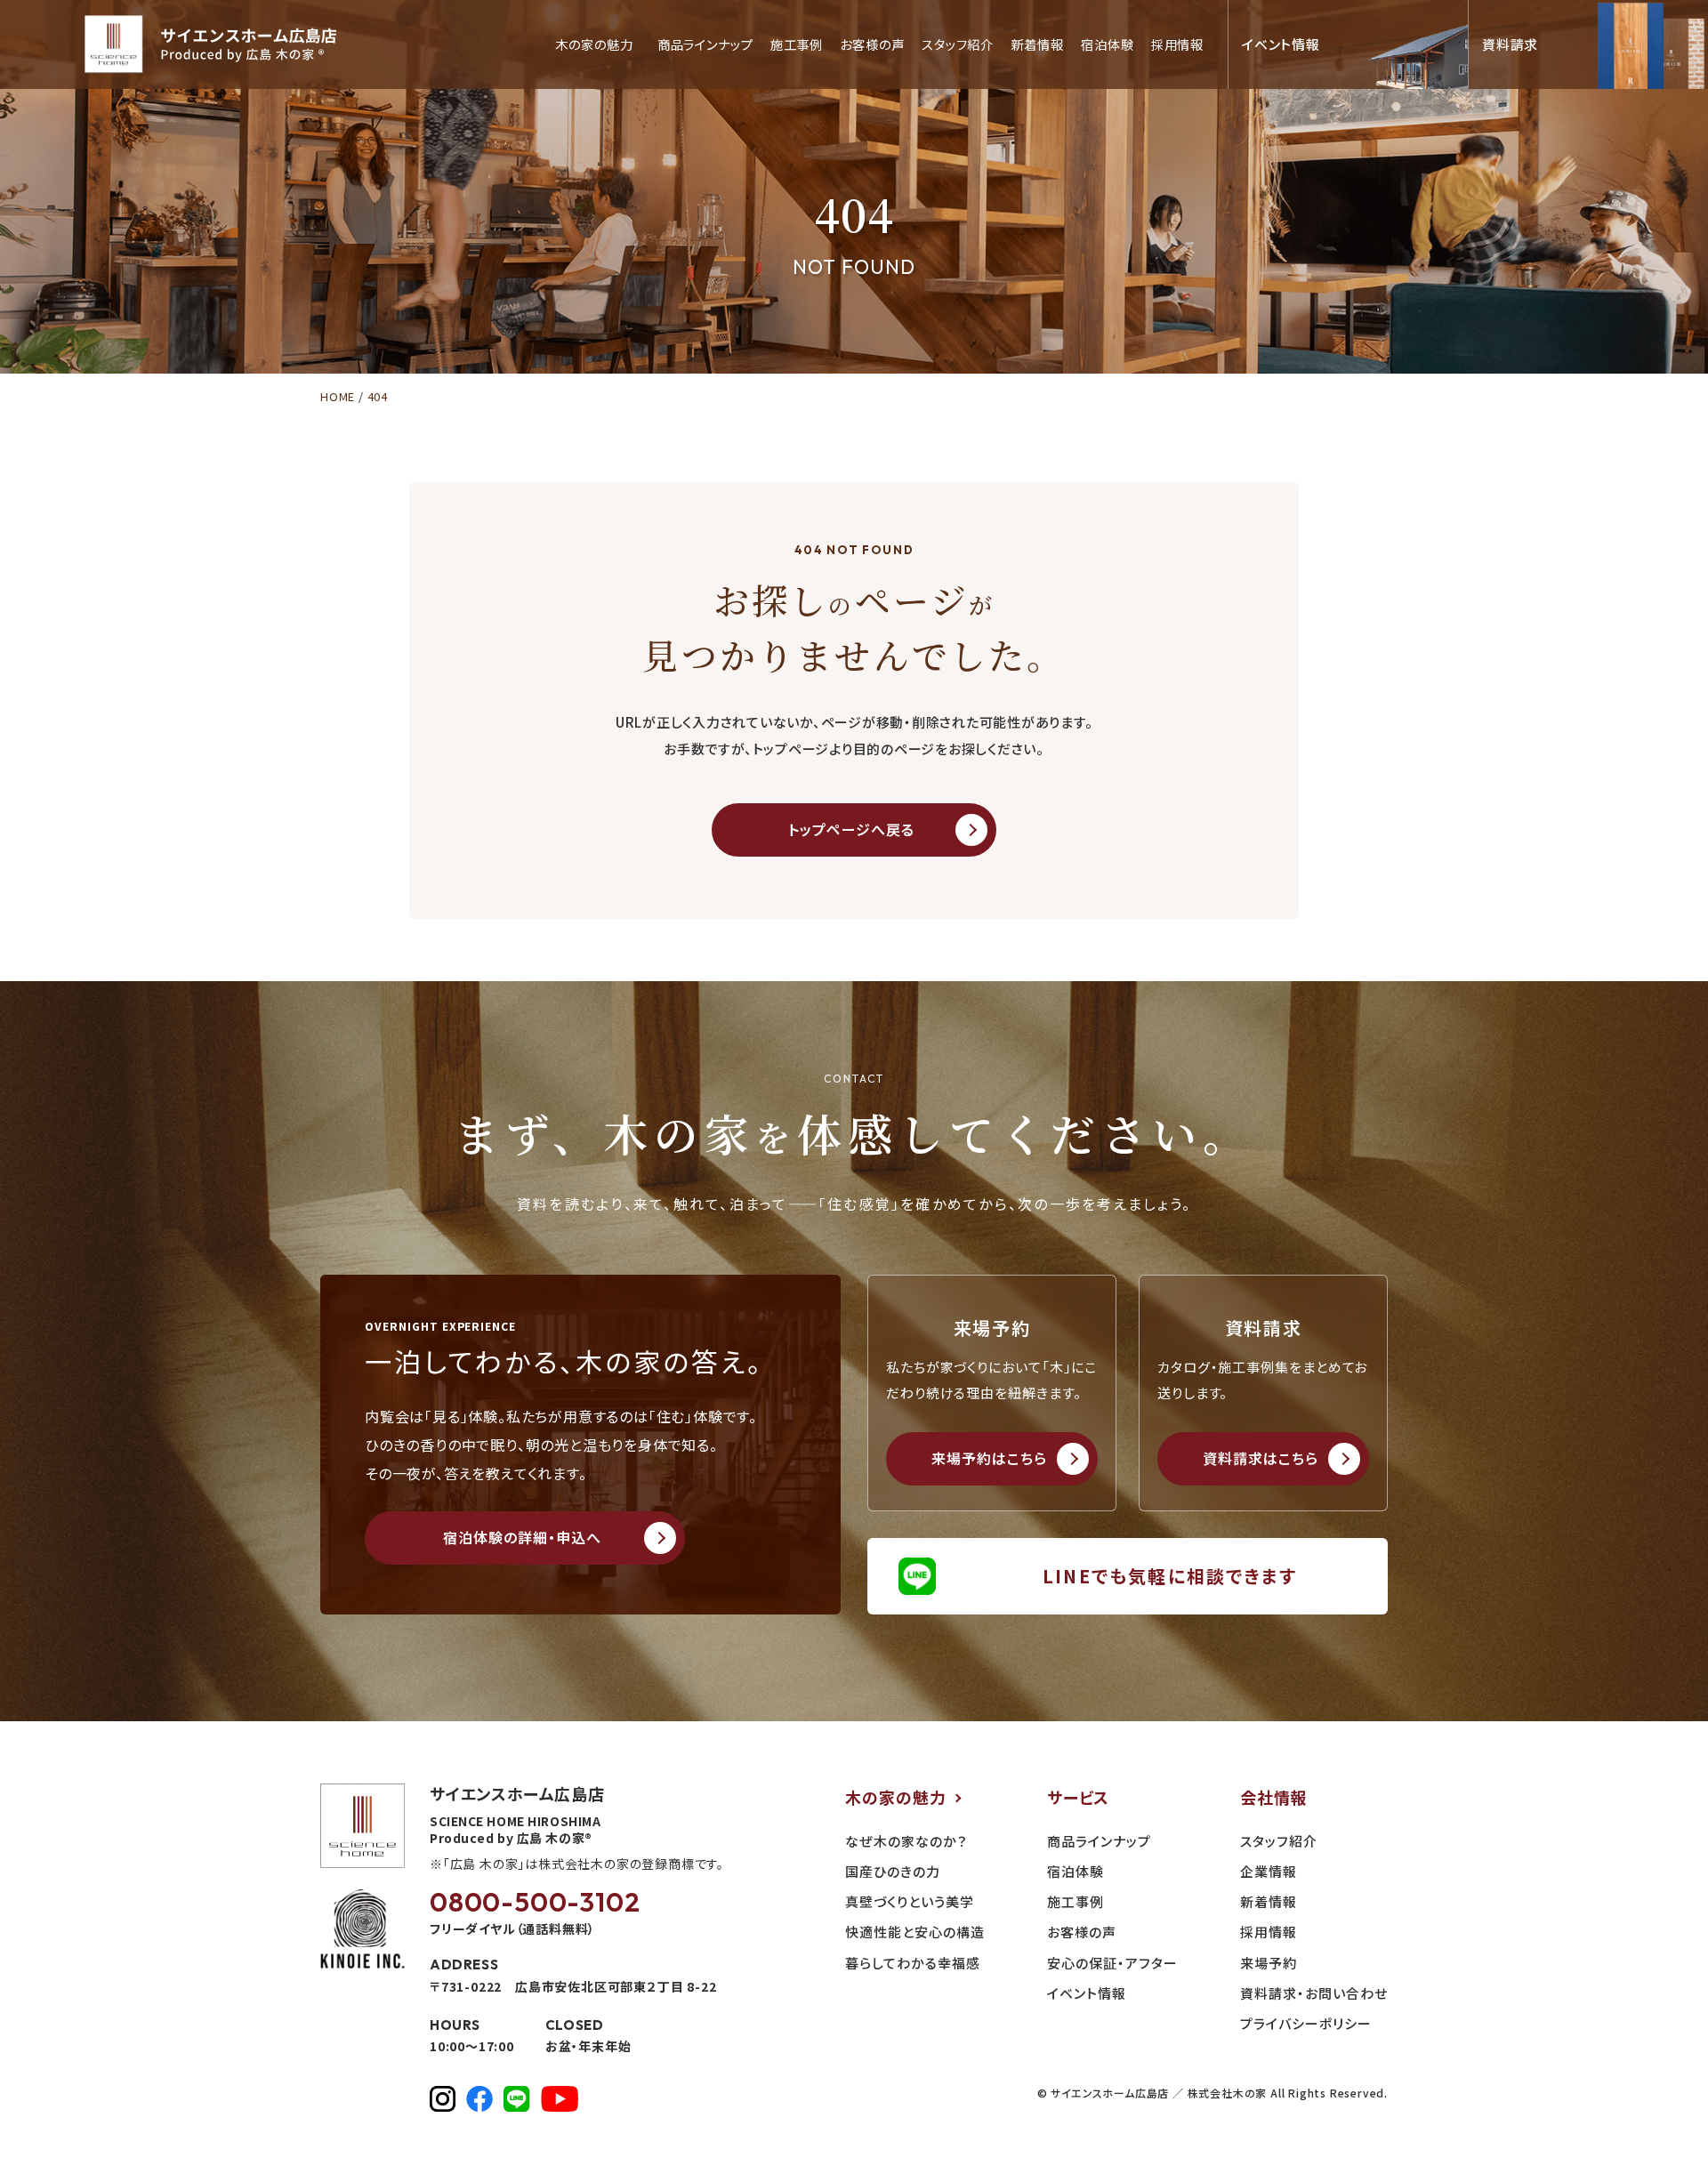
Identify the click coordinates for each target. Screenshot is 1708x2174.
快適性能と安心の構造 (915, 1932)
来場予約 (1269, 1963)
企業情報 (1269, 1871)
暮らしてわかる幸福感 (913, 1963)
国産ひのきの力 (893, 1871)
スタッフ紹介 (958, 45)
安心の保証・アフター (1112, 1963)
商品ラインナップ (705, 45)
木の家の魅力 (896, 1797)
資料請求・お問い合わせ (1314, 1993)
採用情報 (1177, 45)
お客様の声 (872, 45)
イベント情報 (1087, 1993)
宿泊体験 (1107, 45)
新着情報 (1037, 45)
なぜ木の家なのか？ (906, 1841)
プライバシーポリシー (1306, 2023)
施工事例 (797, 45)
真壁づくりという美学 (910, 1901)
